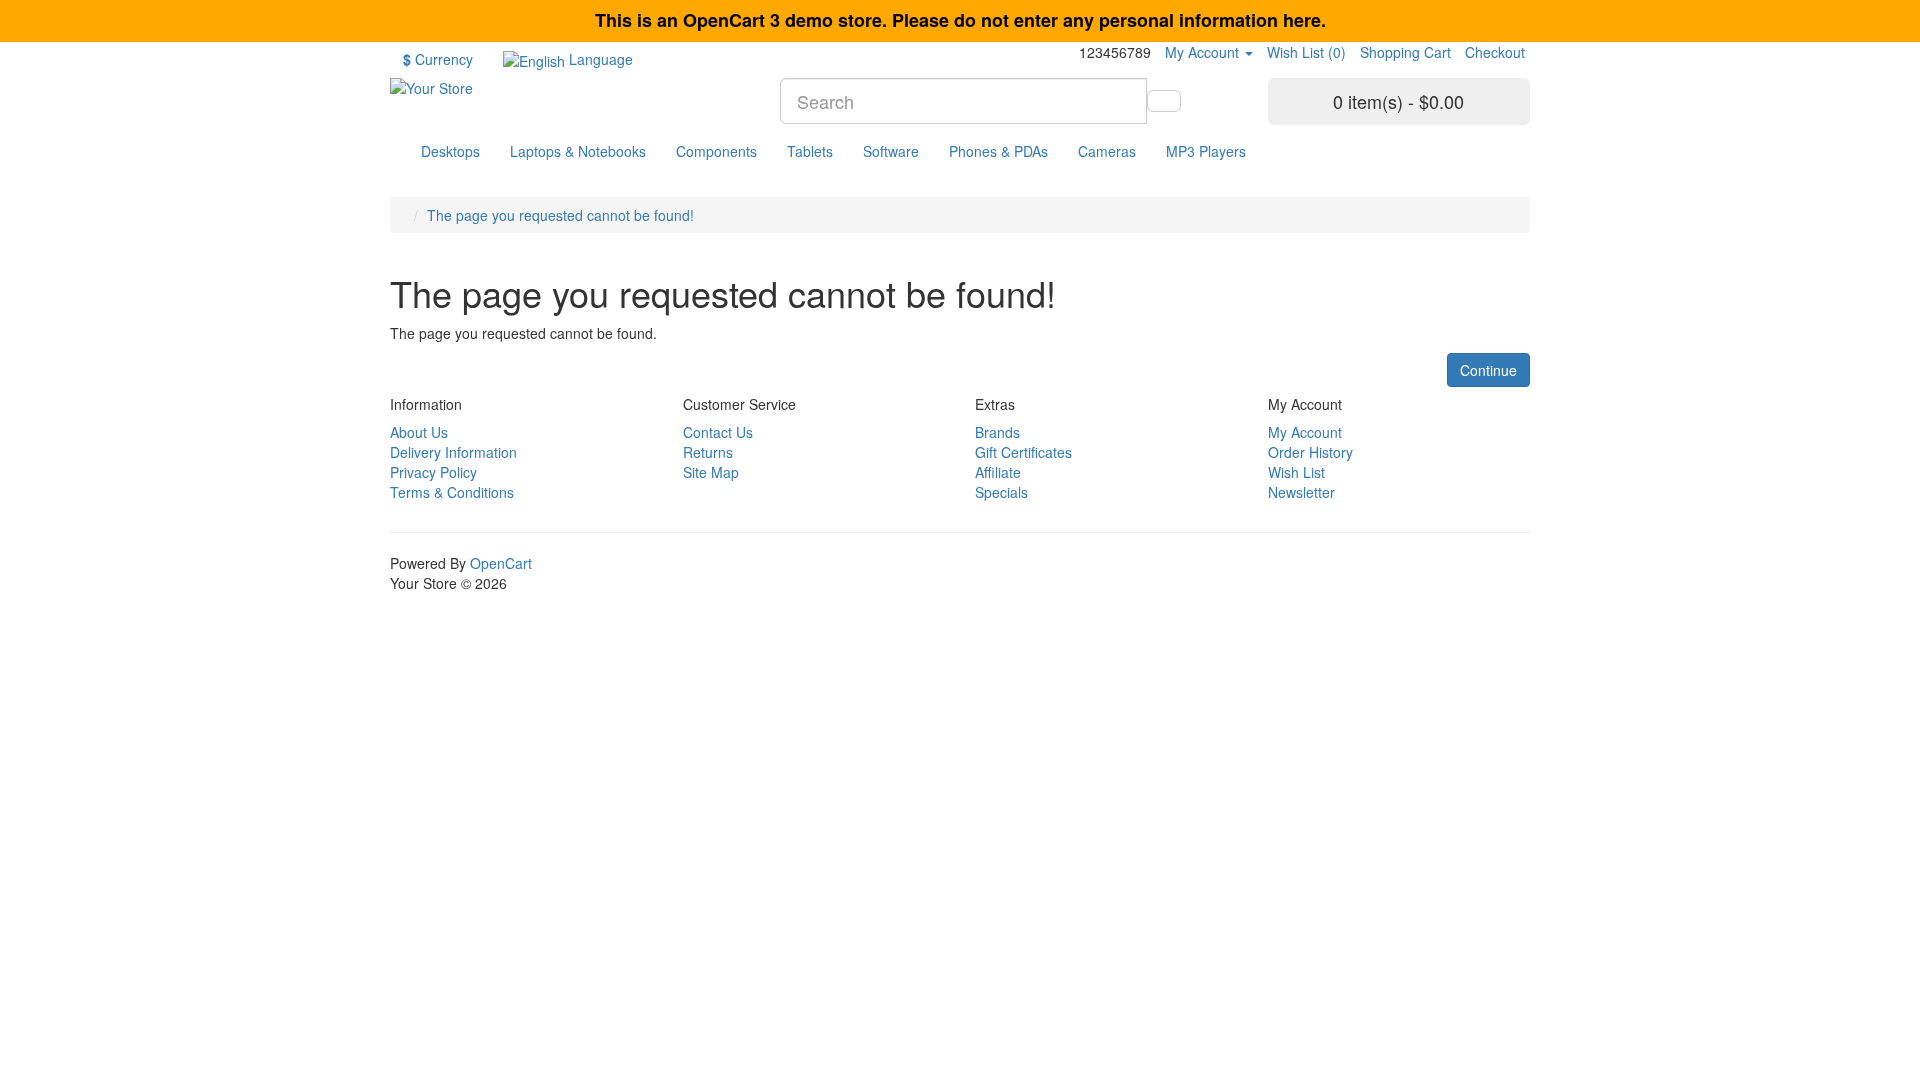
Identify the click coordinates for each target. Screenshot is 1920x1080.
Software (891, 151)
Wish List (1296, 472)
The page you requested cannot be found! (560, 215)
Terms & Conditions (452, 492)
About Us (419, 432)
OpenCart (501, 563)
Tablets (810, 151)
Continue (1488, 370)
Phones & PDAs (998, 151)
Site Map (711, 472)
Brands (997, 432)
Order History (1310, 452)
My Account (1305, 432)
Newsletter (1301, 492)
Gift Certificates (1023, 452)
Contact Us (718, 432)
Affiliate (998, 472)
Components (716, 151)
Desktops (450, 151)
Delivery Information (453, 452)
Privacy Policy (433, 472)
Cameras (1107, 151)
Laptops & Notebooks (578, 151)
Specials (1001, 492)
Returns (708, 452)
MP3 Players (1206, 151)
